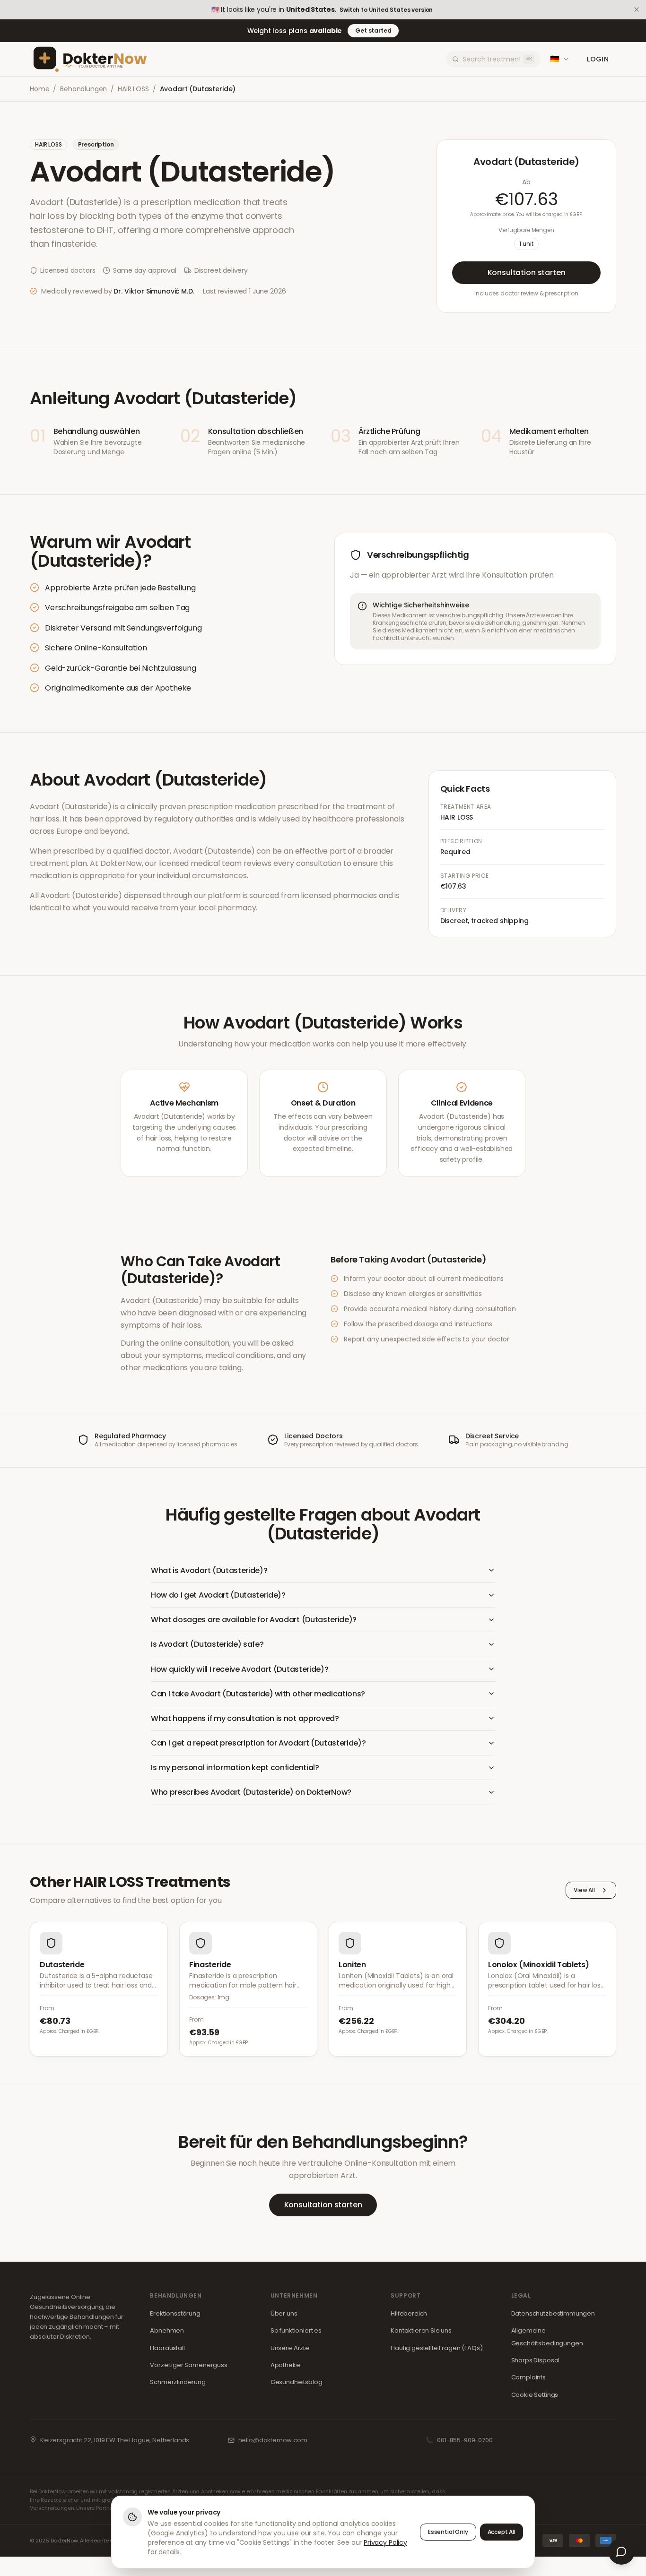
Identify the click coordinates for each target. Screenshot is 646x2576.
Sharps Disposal (536, 2360)
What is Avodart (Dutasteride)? (209, 1570)
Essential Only (448, 2532)
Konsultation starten (527, 272)
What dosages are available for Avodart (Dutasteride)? (254, 1620)
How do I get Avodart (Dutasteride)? (218, 1595)
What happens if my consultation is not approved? (245, 1718)
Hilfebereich (409, 2313)
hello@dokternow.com (273, 2440)
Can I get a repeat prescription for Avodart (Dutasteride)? (258, 1743)
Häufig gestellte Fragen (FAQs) (436, 2348)
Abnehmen (167, 2330)
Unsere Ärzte (290, 2348)
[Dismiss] (637, 9)
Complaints (528, 2377)
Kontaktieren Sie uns (421, 2330)
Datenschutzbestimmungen (553, 2313)
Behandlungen (83, 89)
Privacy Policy (385, 2542)
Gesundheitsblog (297, 2382)
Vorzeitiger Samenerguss (188, 2365)
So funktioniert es (296, 2330)
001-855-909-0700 (465, 2440)
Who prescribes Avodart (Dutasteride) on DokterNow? (251, 1792)
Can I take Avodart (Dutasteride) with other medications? (258, 1694)
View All (584, 1890)
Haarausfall (167, 2348)
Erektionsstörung (175, 2313)
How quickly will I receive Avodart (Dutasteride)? (240, 1669)
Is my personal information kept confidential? (235, 1768)
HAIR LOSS (133, 89)
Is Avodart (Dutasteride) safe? (207, 1644)
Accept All (502, 2532)
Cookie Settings (535, 2395)
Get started (373, 30)
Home (39, 89)
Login (598, 59)
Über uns (284, 2313)
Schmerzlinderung (178, 2382)
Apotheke (285, 2365)
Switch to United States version (386, 10)
